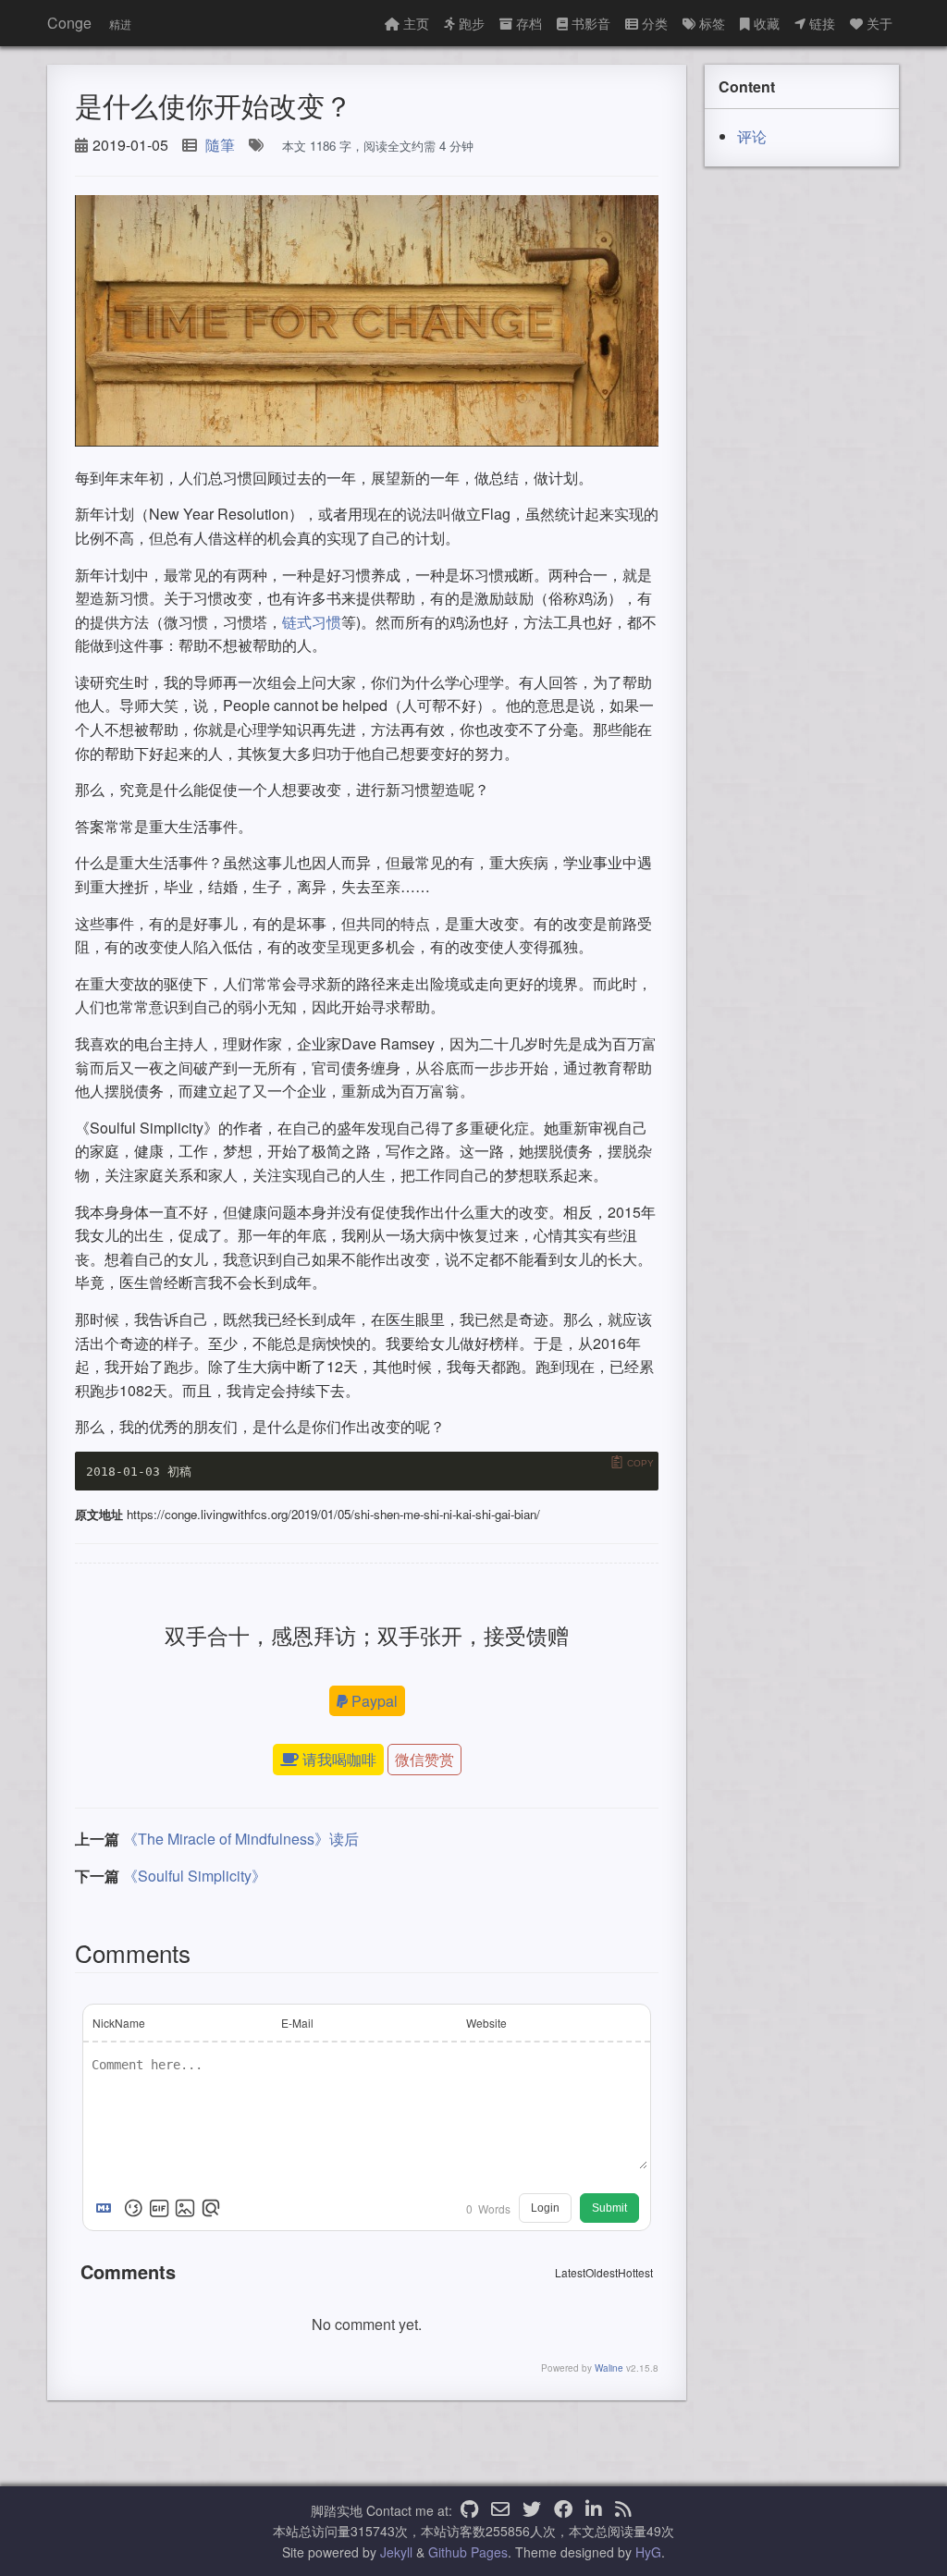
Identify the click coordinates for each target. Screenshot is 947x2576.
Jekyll (396, 2552)
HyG (648, 2552)
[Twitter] (532, 2510)
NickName (119, 2023)
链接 (822, 23)
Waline (609, 2368)
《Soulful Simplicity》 (195, 1876)
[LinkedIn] (594, 2510)
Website (486, 2023)
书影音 (591, 23)
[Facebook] (563, 2510)
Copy (640, 1463)
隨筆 (220, 145)
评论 (752, 136)
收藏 (767, 23)
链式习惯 (312, 622)
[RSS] (623, 2510)
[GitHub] (469, 2510)
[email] (500, 2510)
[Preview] (211, 2208)
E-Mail (297, 2023)
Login (545, 2208)
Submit (609, 2208)
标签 (712, 23)
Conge (69, 23)
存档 (529, 23)
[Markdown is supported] (107, 2208)
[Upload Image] (185, 2208)
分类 (655, 23)
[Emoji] (133, 2208)
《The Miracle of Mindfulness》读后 (241, 1839)
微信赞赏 (424, 1759)
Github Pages (468, 2552)
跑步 (472, 23)
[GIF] (159, 2208)
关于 (879, 23)
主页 (416, 23)
